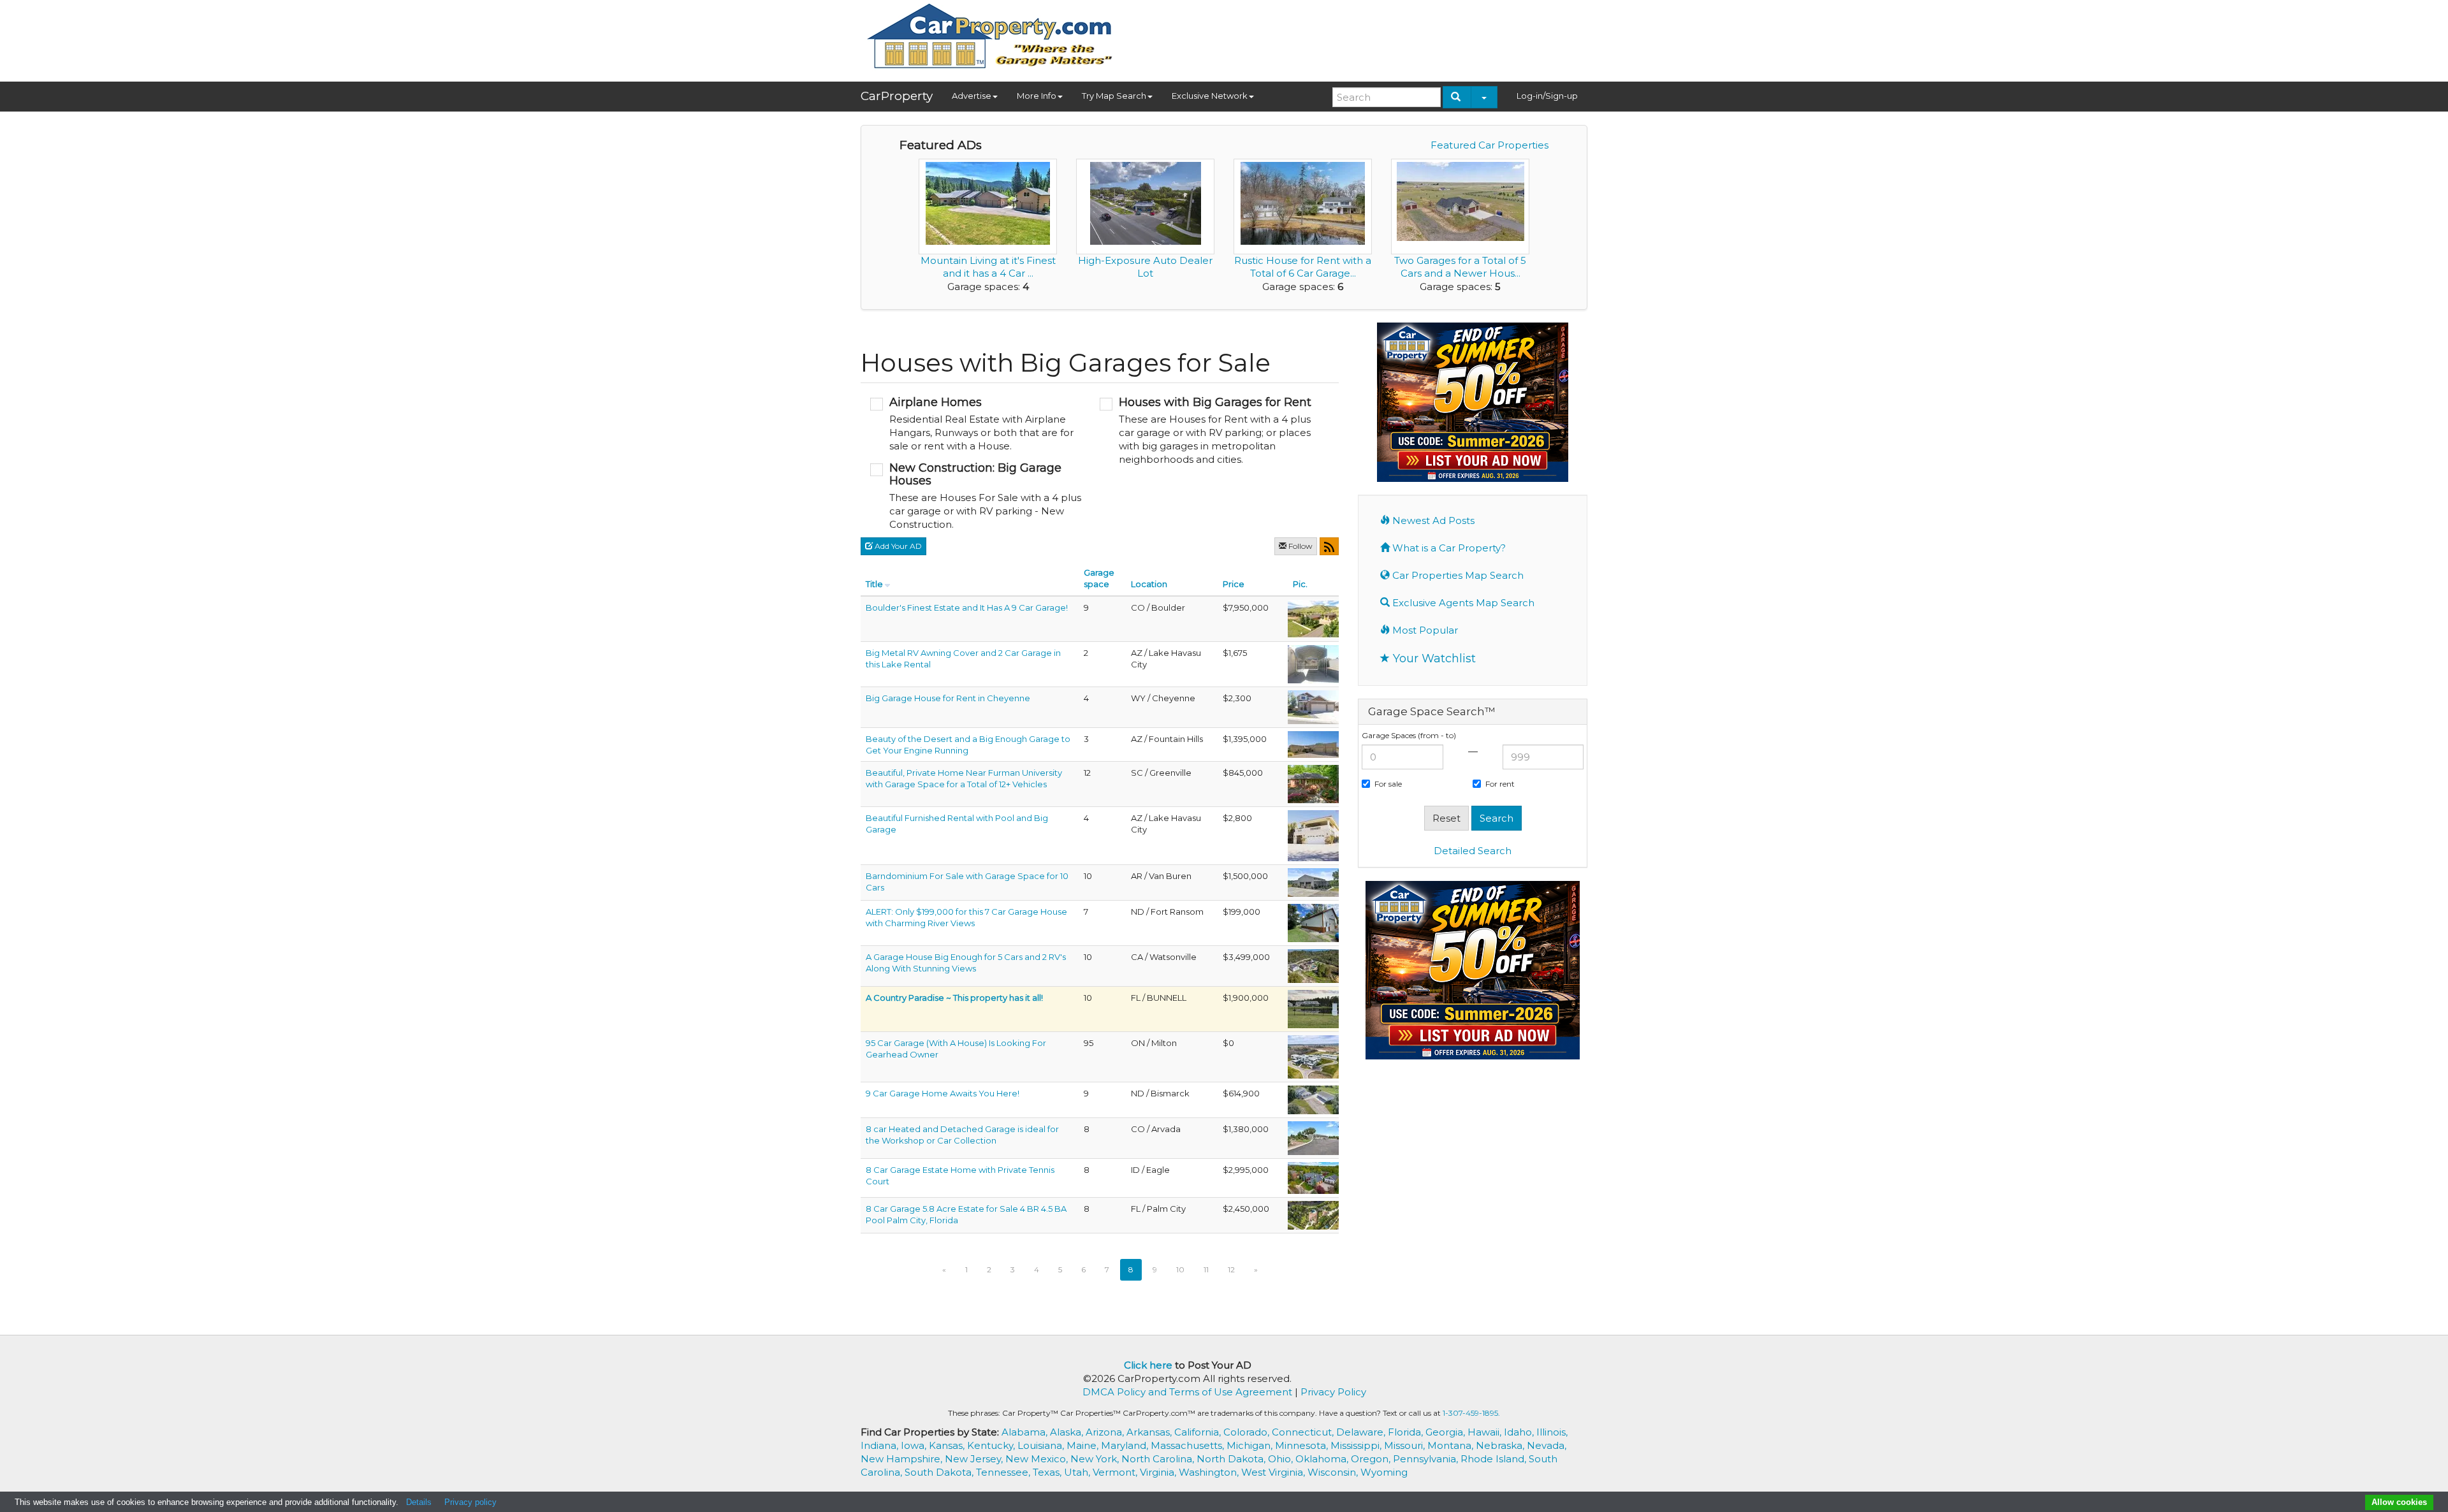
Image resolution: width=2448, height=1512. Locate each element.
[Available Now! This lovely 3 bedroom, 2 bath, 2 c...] (1313, 663)
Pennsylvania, (1427, 1459)
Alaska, (1068, 1432)
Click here (1148, 1365)
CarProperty (897, 96)
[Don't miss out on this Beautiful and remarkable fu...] (1313, 834)
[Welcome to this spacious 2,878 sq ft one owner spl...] (1313, 1099)
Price (1234, 584)
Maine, (1084, 1445)
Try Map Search (1114, 96)
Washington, (1210, 1472)
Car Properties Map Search (1457, 575)
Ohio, (1282, 1459)
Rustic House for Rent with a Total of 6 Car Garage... (1303, 267)
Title (874, 584)
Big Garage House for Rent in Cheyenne (948, 698)
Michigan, (1251, 1445)
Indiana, (881, 1445)
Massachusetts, (1189, 1445)
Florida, (1407, 1432)
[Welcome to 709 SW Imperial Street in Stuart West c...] (1313, 1214)
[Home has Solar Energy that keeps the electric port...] (1313, 706)
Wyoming (1384, 1472)
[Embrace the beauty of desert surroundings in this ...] (1313, 743)
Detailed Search (1473, 851)
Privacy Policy (1333, 1392)
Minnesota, (1303, 1445)
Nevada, (1547, 1445)
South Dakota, (940, 1472)
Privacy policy (470, 1502)
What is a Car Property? (1448, 548)
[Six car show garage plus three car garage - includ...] (1313, 618)
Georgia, (1446, 1432)
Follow (1300, 546)
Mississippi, (1357, 1445)
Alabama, (1026, 1432)
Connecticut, (1304, 1432)
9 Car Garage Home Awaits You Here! (943, 1093)
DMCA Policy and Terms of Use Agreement (1187, 1392)
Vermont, (1116, 1472)
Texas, (1048, 1472)
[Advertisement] (1355, 36)
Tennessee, (1004, 1472)
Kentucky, (992, 1445)
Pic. (1300, 584)
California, (1199, 1432)
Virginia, (1159, 1472)
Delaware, (1362, 1432)
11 (1206, 1269)
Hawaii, (1486, 1432)
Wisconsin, (1334, 1472)
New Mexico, (1038, 1459)
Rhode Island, (1495, 1459)
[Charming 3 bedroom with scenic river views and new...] (1313, 922)
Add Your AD (897, 546)
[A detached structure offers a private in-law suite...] (1313, 1177)
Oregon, (1372, 1459)
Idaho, (1520, 1432)
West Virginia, (1274, 1472)
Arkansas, (1150, 1432)
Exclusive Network (1210, 96)
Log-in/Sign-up (1547, 96)
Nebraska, (1501, 1445)
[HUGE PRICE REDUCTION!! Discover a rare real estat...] (1313, 783)
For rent (1500, 784)
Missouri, (1406, 1445)
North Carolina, (1159, 1459)
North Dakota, (1232, 1459)
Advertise (972, 96)
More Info (1037, 96)
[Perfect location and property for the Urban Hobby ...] (1313, 1137)
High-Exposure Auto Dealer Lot (1145, 267)
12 (1231, 1269)
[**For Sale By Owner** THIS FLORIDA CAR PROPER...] (1313, 1008)
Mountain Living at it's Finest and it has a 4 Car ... (988, 267)
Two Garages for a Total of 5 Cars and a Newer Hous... (1460, 267)
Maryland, (1126, 1445)
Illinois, (1552, 1432)
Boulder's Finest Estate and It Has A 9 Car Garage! (967, 607)
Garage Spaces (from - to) (1409, 735)
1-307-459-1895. (1471, 1413)
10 (1180, 1269)
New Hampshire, (903, 1459)
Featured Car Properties (1490, 145)
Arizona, (1106, 1432)
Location (1149, 584)
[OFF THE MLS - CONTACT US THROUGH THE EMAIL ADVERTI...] (1313, 1056)
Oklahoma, (1323, 1459)
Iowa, (915, 1445)
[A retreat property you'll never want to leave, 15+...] (1313, 965)
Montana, (1452, 1445)
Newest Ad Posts (1432, 520)
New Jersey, (975, 1459)
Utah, (1078, 1472)
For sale (1388, 784)
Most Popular (1424, 630)
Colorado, (1248, 1432)
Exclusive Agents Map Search (1462, 603)
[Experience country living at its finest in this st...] (1313, 882)
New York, (1096, 1459)
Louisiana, (1042, 1445)
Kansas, (948, 1445)
